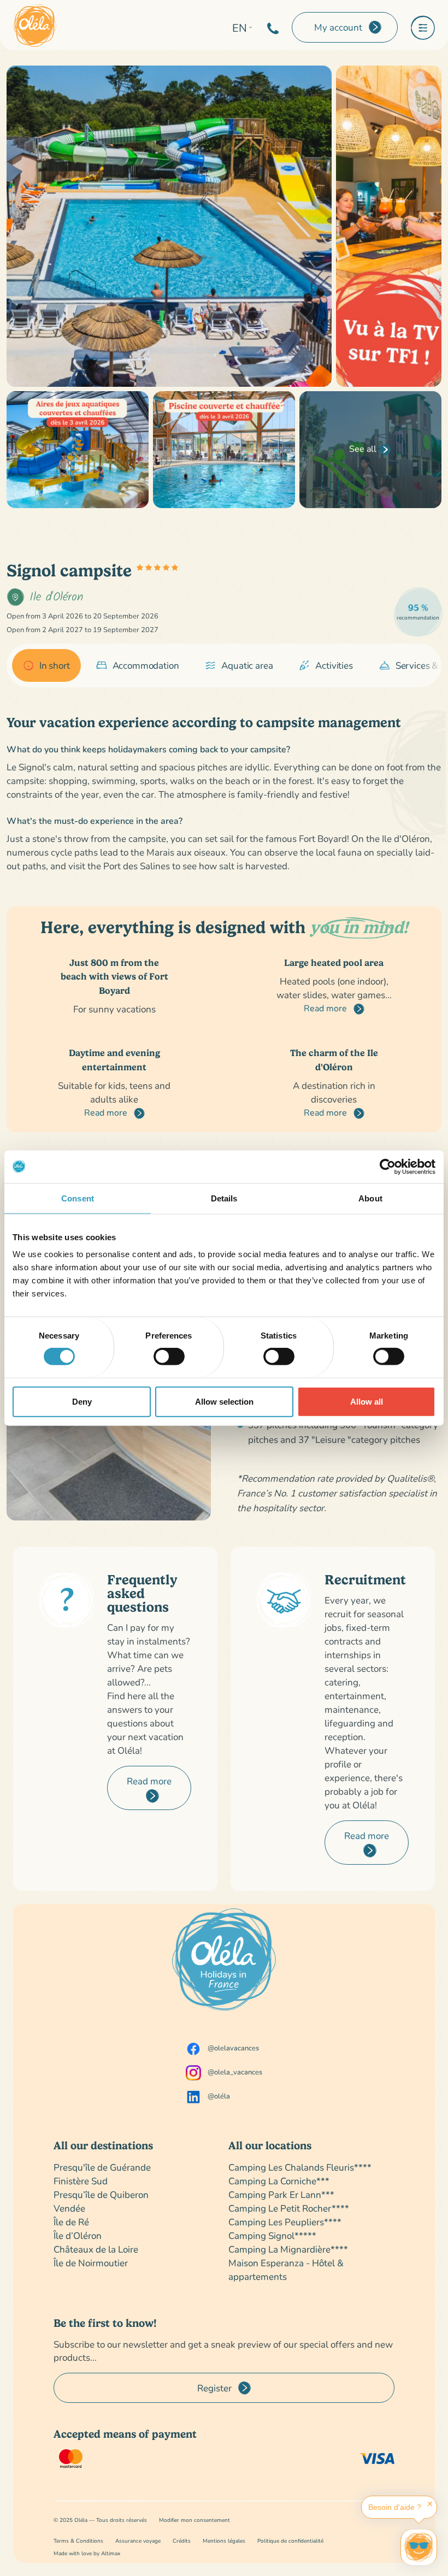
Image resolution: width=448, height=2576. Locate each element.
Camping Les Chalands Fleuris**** (300, 2167)
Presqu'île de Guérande (102, 2167)
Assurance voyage (138, 2541)
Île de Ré (71, 2222)
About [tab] (370, 1198)
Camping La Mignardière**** (288, 2249)
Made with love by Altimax (87, 2553)
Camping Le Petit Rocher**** (289, 2208)
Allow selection (224, 1401)
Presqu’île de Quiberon (101, 2194)
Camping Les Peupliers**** (285, 2222)
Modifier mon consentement (194, 2520)
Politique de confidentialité (290, 2541)
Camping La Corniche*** (279, 2181)
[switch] (169, 1357)
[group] (46, 665)
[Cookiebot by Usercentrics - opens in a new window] (388, 1166)
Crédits (182, 2541)
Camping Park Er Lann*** (281, 2194)
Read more (326, 1008)
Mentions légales (224, 2541)
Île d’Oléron (78, 2235)
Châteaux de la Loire (96, 2249)
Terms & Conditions (78, 2541)
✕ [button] (430, 2504)
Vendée (69, 2208)
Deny (82, 1401)
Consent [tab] (78, 1198)
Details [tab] (224, 1198)
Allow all (367, 1401)
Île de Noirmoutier (91, 2263)
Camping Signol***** (272, 2235)
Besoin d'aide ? (395, 2507)
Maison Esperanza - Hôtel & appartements (286, 2270)
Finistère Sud (81, 2181)
